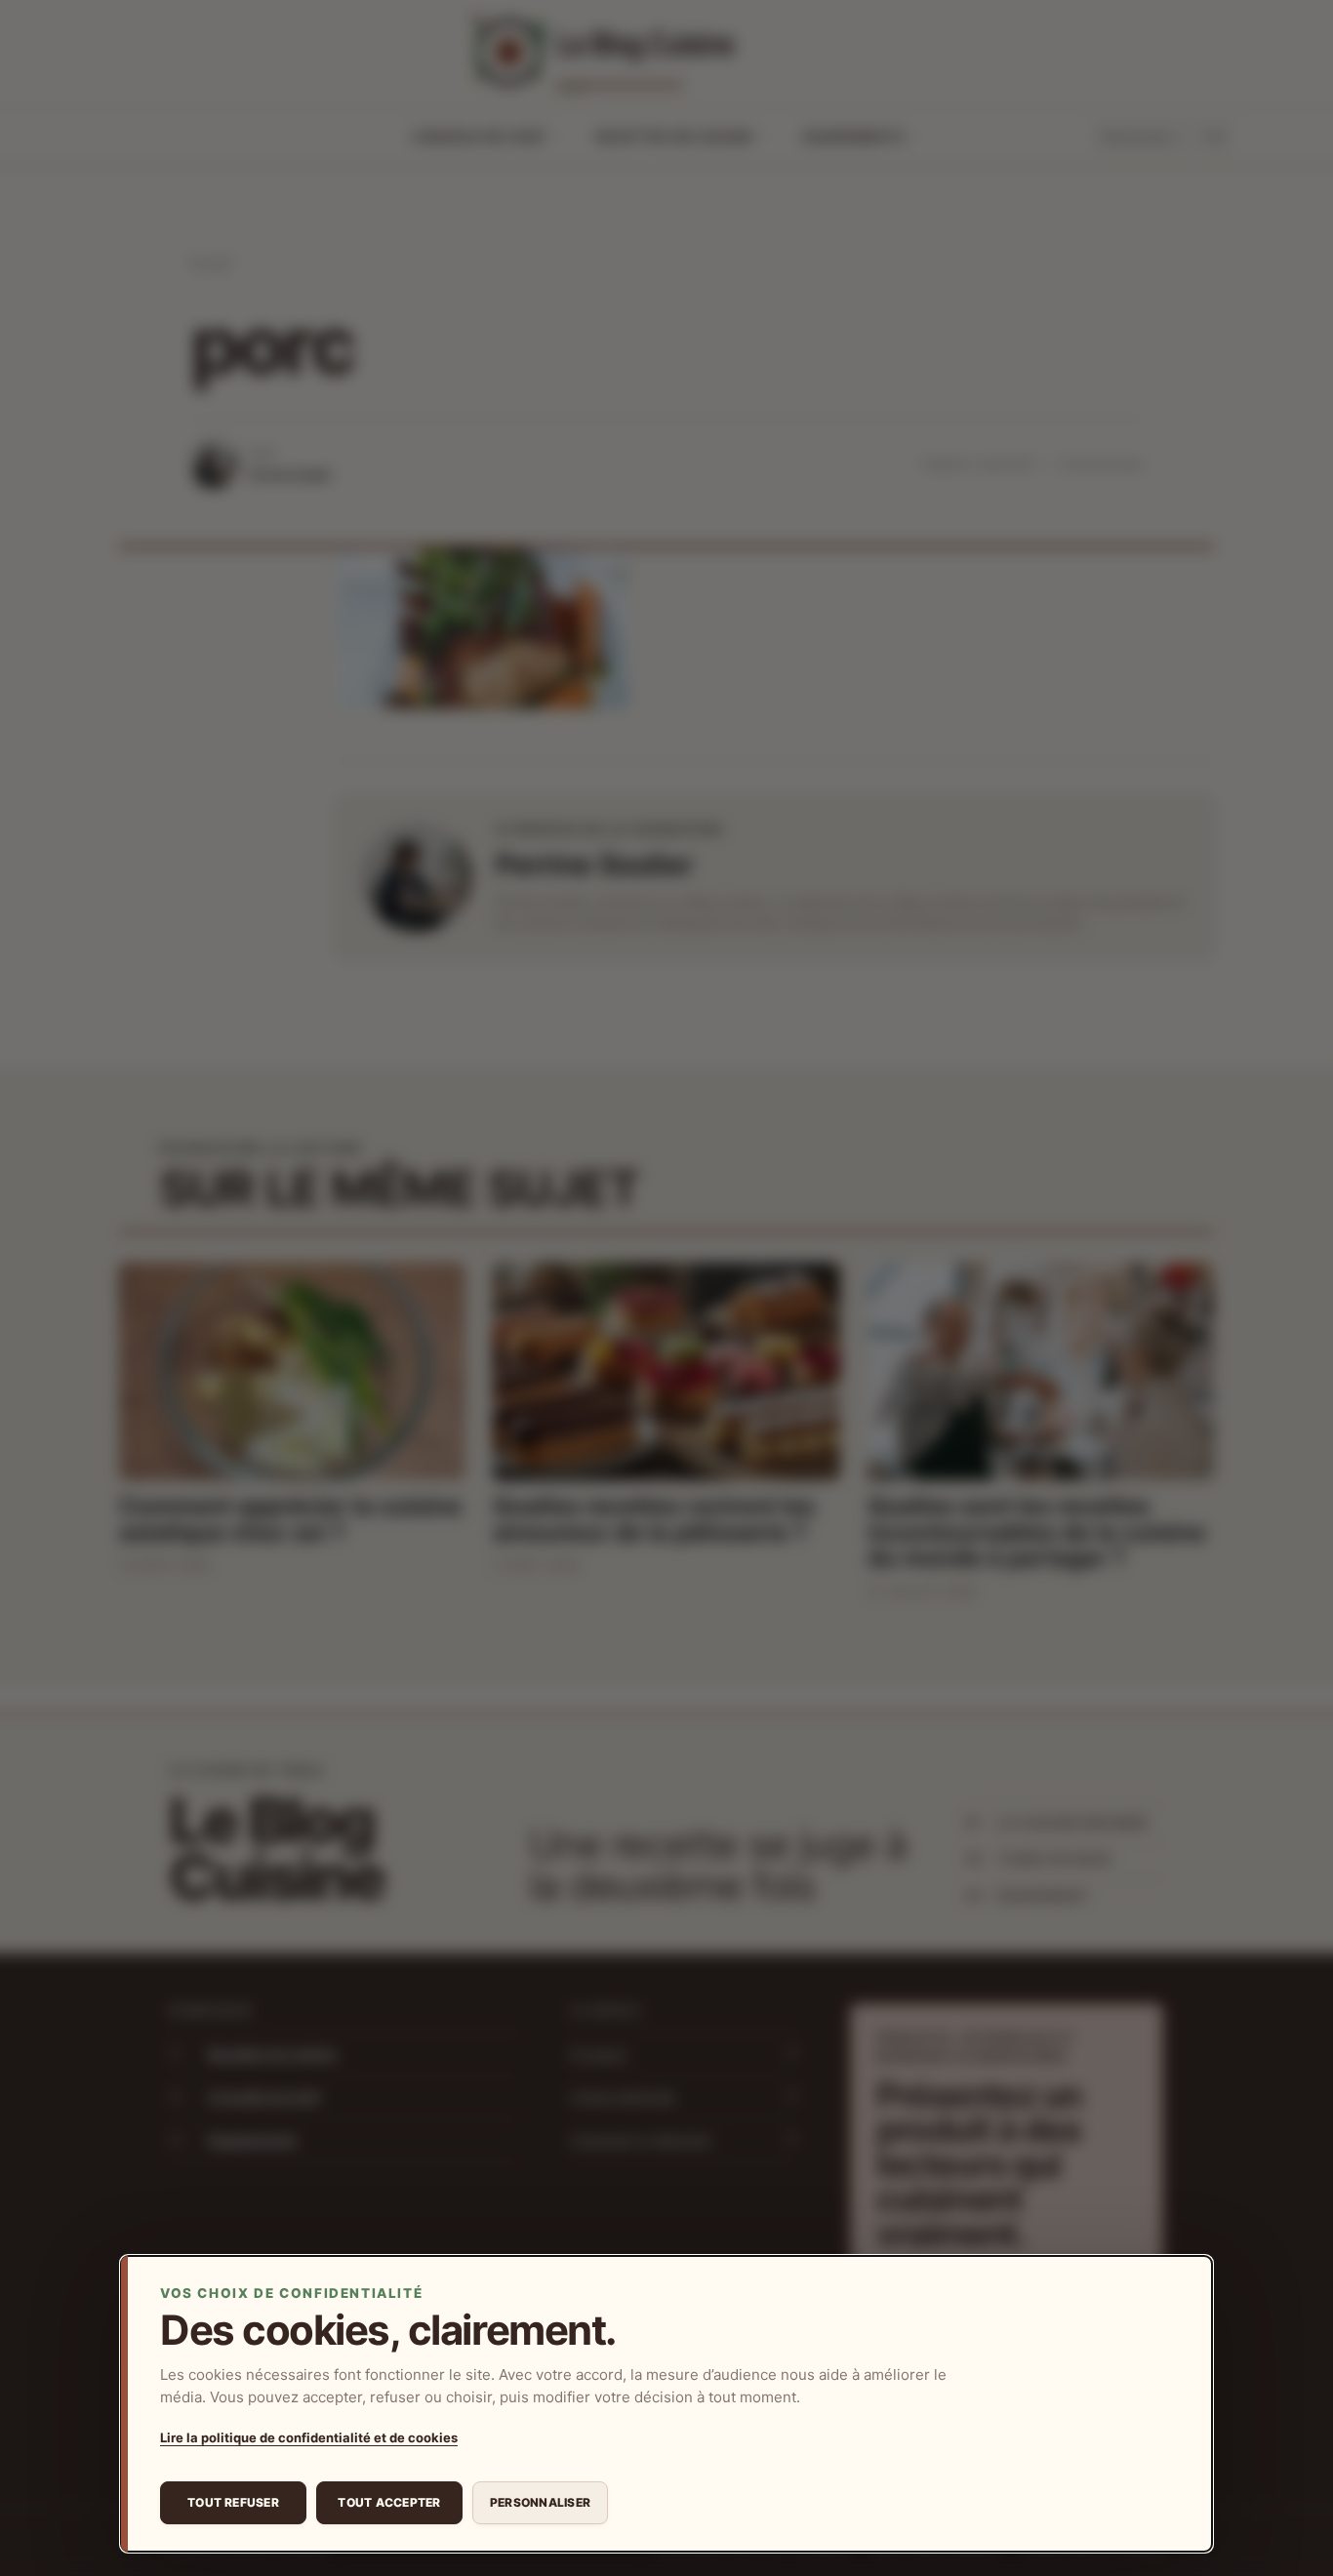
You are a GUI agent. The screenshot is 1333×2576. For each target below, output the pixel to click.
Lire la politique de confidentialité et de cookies (309, 2437)
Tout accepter (389, 2502)
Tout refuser (233, 2502)
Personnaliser (540, 2502)
